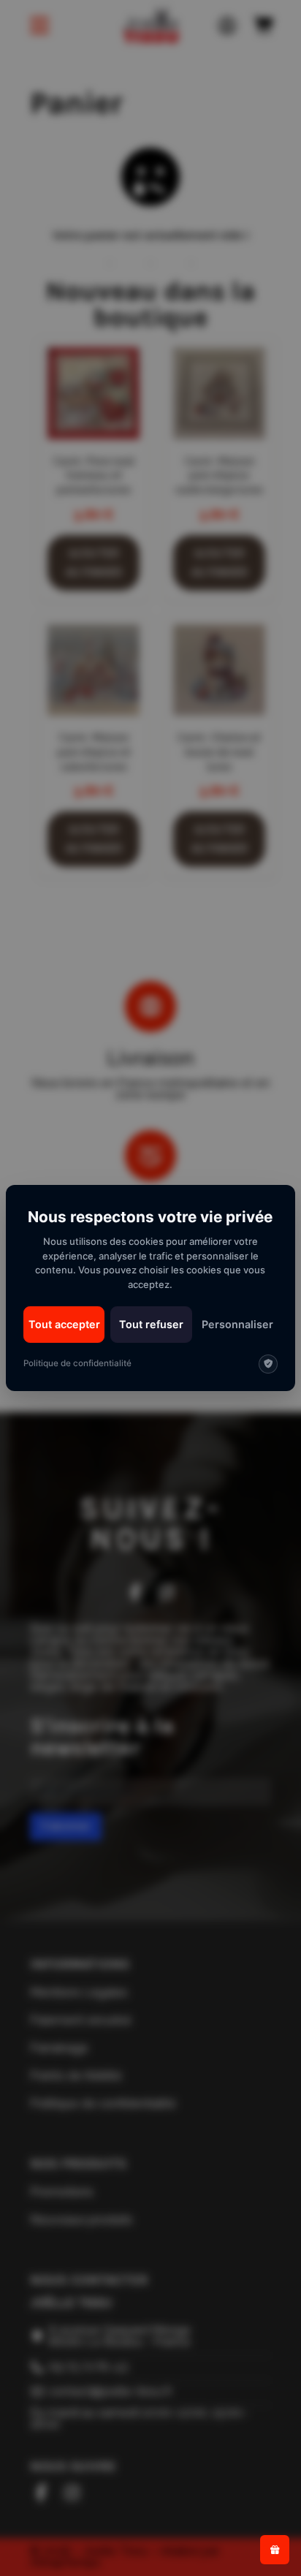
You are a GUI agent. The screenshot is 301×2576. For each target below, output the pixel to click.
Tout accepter (64, 1324)
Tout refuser (151, 1324)
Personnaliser (237, 1324)
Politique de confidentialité (77, 1363)
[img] (268, 1364)
